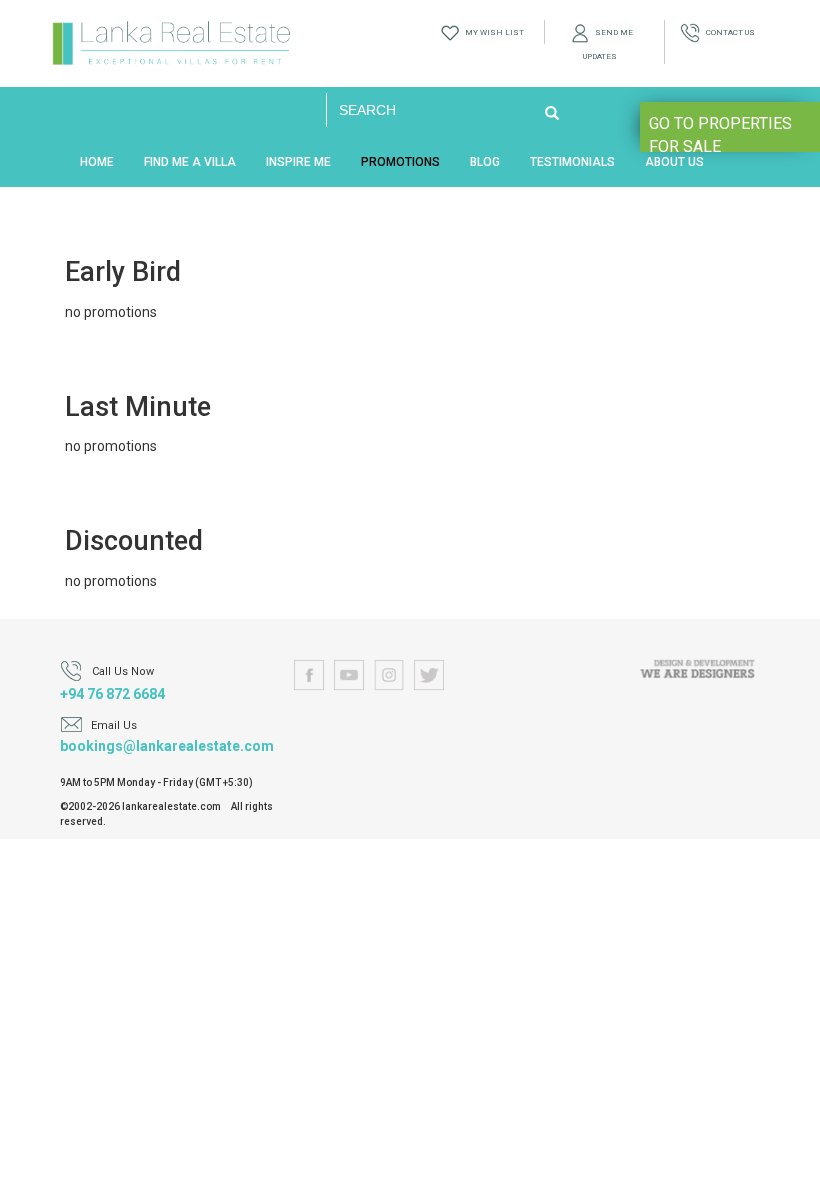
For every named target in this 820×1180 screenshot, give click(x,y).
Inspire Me (298, 162)
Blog (485, 162)
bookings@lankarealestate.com (167, 746)
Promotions (400, 162)
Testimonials (572, 162)
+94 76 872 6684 (112, 694)
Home (97, 162)
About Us (674, 162)
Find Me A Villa (190, 162)
